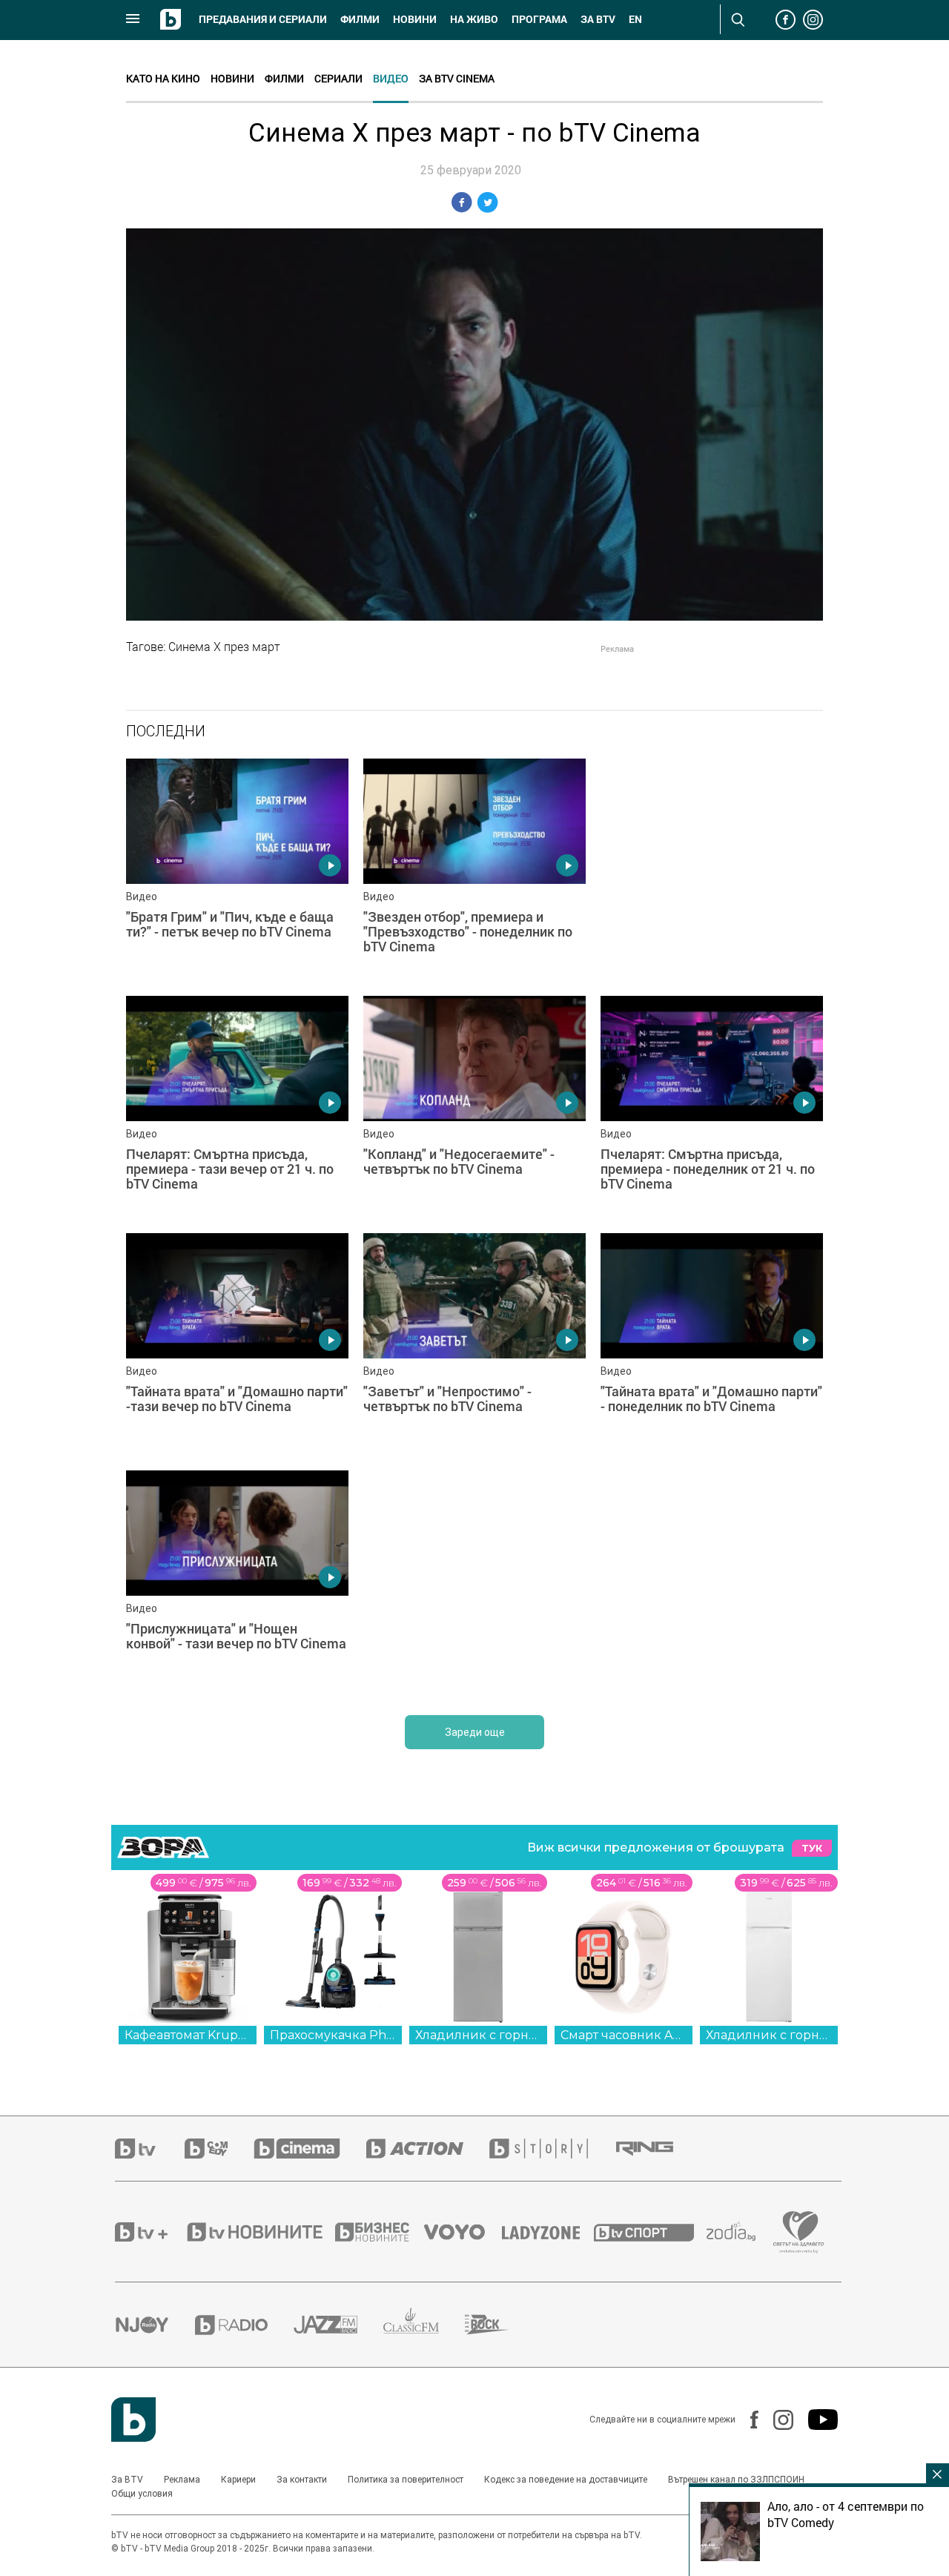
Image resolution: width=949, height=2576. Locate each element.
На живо (474, 19)
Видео (391, 78)
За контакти (302, 2480)
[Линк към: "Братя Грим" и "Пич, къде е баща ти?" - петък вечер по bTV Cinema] (237, 870)
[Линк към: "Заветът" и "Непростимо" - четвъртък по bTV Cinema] (474, 1344)
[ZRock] (500, 2325)
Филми (360, 19)
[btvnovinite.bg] (259, 2232)
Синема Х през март (224, 647)
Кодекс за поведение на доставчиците (566, 2480)
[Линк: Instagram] (776, 2420)
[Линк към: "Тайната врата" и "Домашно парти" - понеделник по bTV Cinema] (712, 1344)
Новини (415, 19)
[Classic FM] (424, 2325)
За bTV (598, 19)
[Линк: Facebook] (747, 2420)
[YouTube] (816, 2420)
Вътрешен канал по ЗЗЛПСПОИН (736, 2480)
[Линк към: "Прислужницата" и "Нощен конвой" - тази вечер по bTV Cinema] (237, 1582)
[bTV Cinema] (310, 2149)
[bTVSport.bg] (650, 2232)
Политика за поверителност (406, 2480)
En (635, 19)
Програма (539, 19)
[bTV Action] (428, 2149)
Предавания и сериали (263, 19)
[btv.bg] (150, 2149)
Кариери (238, 2480)
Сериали (338, 78)
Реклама (182, 2480)
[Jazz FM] (338, 2325)
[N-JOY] (155, 2325)
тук (812, 1848)
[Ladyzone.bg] (548, 2232)
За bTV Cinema (457, 78)
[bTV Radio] (244, 2325)
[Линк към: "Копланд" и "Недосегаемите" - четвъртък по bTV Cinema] (474, 1107)
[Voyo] (463, 2232)
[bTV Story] (552, 2149)
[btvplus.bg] (150, 2232)
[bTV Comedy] (219, 2149)
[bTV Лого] (133, 2420)
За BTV (127, 2480)
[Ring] (658, 2149)
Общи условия (142, 2494)
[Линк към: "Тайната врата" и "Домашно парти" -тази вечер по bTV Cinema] (237, 1344)
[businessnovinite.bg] (380, 2232)
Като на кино (163, 78)
